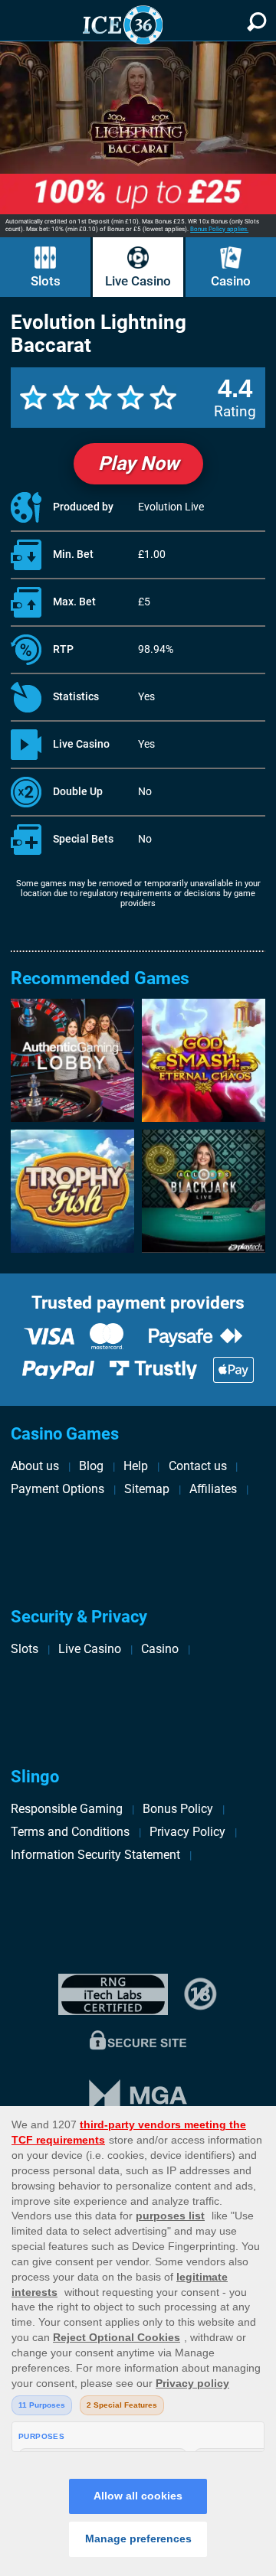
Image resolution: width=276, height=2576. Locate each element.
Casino (231, 281)
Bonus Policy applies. (219, 229)
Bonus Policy (178, 1809)
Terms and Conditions (70, 1832)
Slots (46, 281)
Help (136, 1466)
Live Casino (138, 281)
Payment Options (58, 1489)
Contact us (198, 1466)
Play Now (138, 463)
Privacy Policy (187, 1832)
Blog (91, 1466)
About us (35, 1466)
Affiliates (213, 1489)
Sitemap (147, 1489)
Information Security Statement (95, 1855)
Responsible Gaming (67, 1809)
